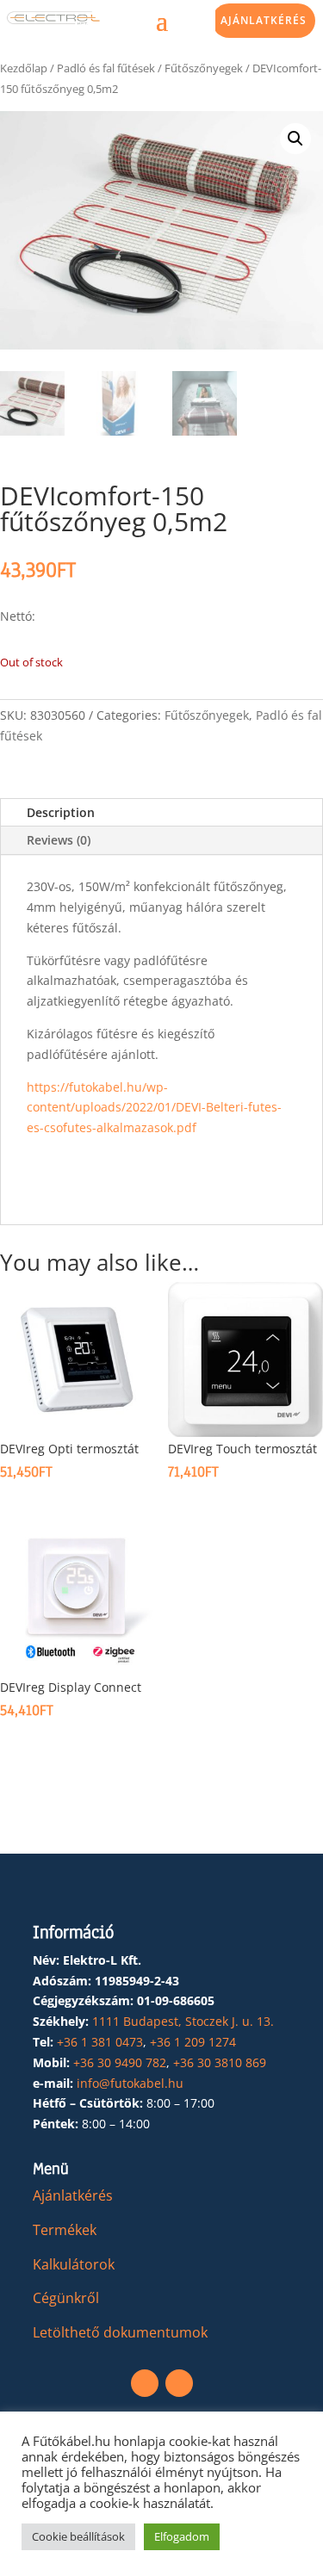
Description (61, 812)
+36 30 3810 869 (220, 2062)
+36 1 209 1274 (193, 2042)
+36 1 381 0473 (100, 2042)
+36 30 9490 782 (120, 2062)
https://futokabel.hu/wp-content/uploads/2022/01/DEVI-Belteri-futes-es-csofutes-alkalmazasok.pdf (154, 1108)
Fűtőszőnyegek (204, 68)
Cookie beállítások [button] (78, 2536)
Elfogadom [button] (182, 2536)
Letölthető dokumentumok (120, 2332)
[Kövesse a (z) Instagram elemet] (179, 2383)
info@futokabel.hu (130, 2083)
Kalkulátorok (74, 2264)
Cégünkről (66, 2298)
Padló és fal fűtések (106, 68)
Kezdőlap (24, 68)
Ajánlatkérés (264, 20)
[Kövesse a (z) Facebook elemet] (145, 2383)
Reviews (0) (59, 840)
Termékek (65, 2230)
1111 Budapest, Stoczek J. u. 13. (183, 2021)
